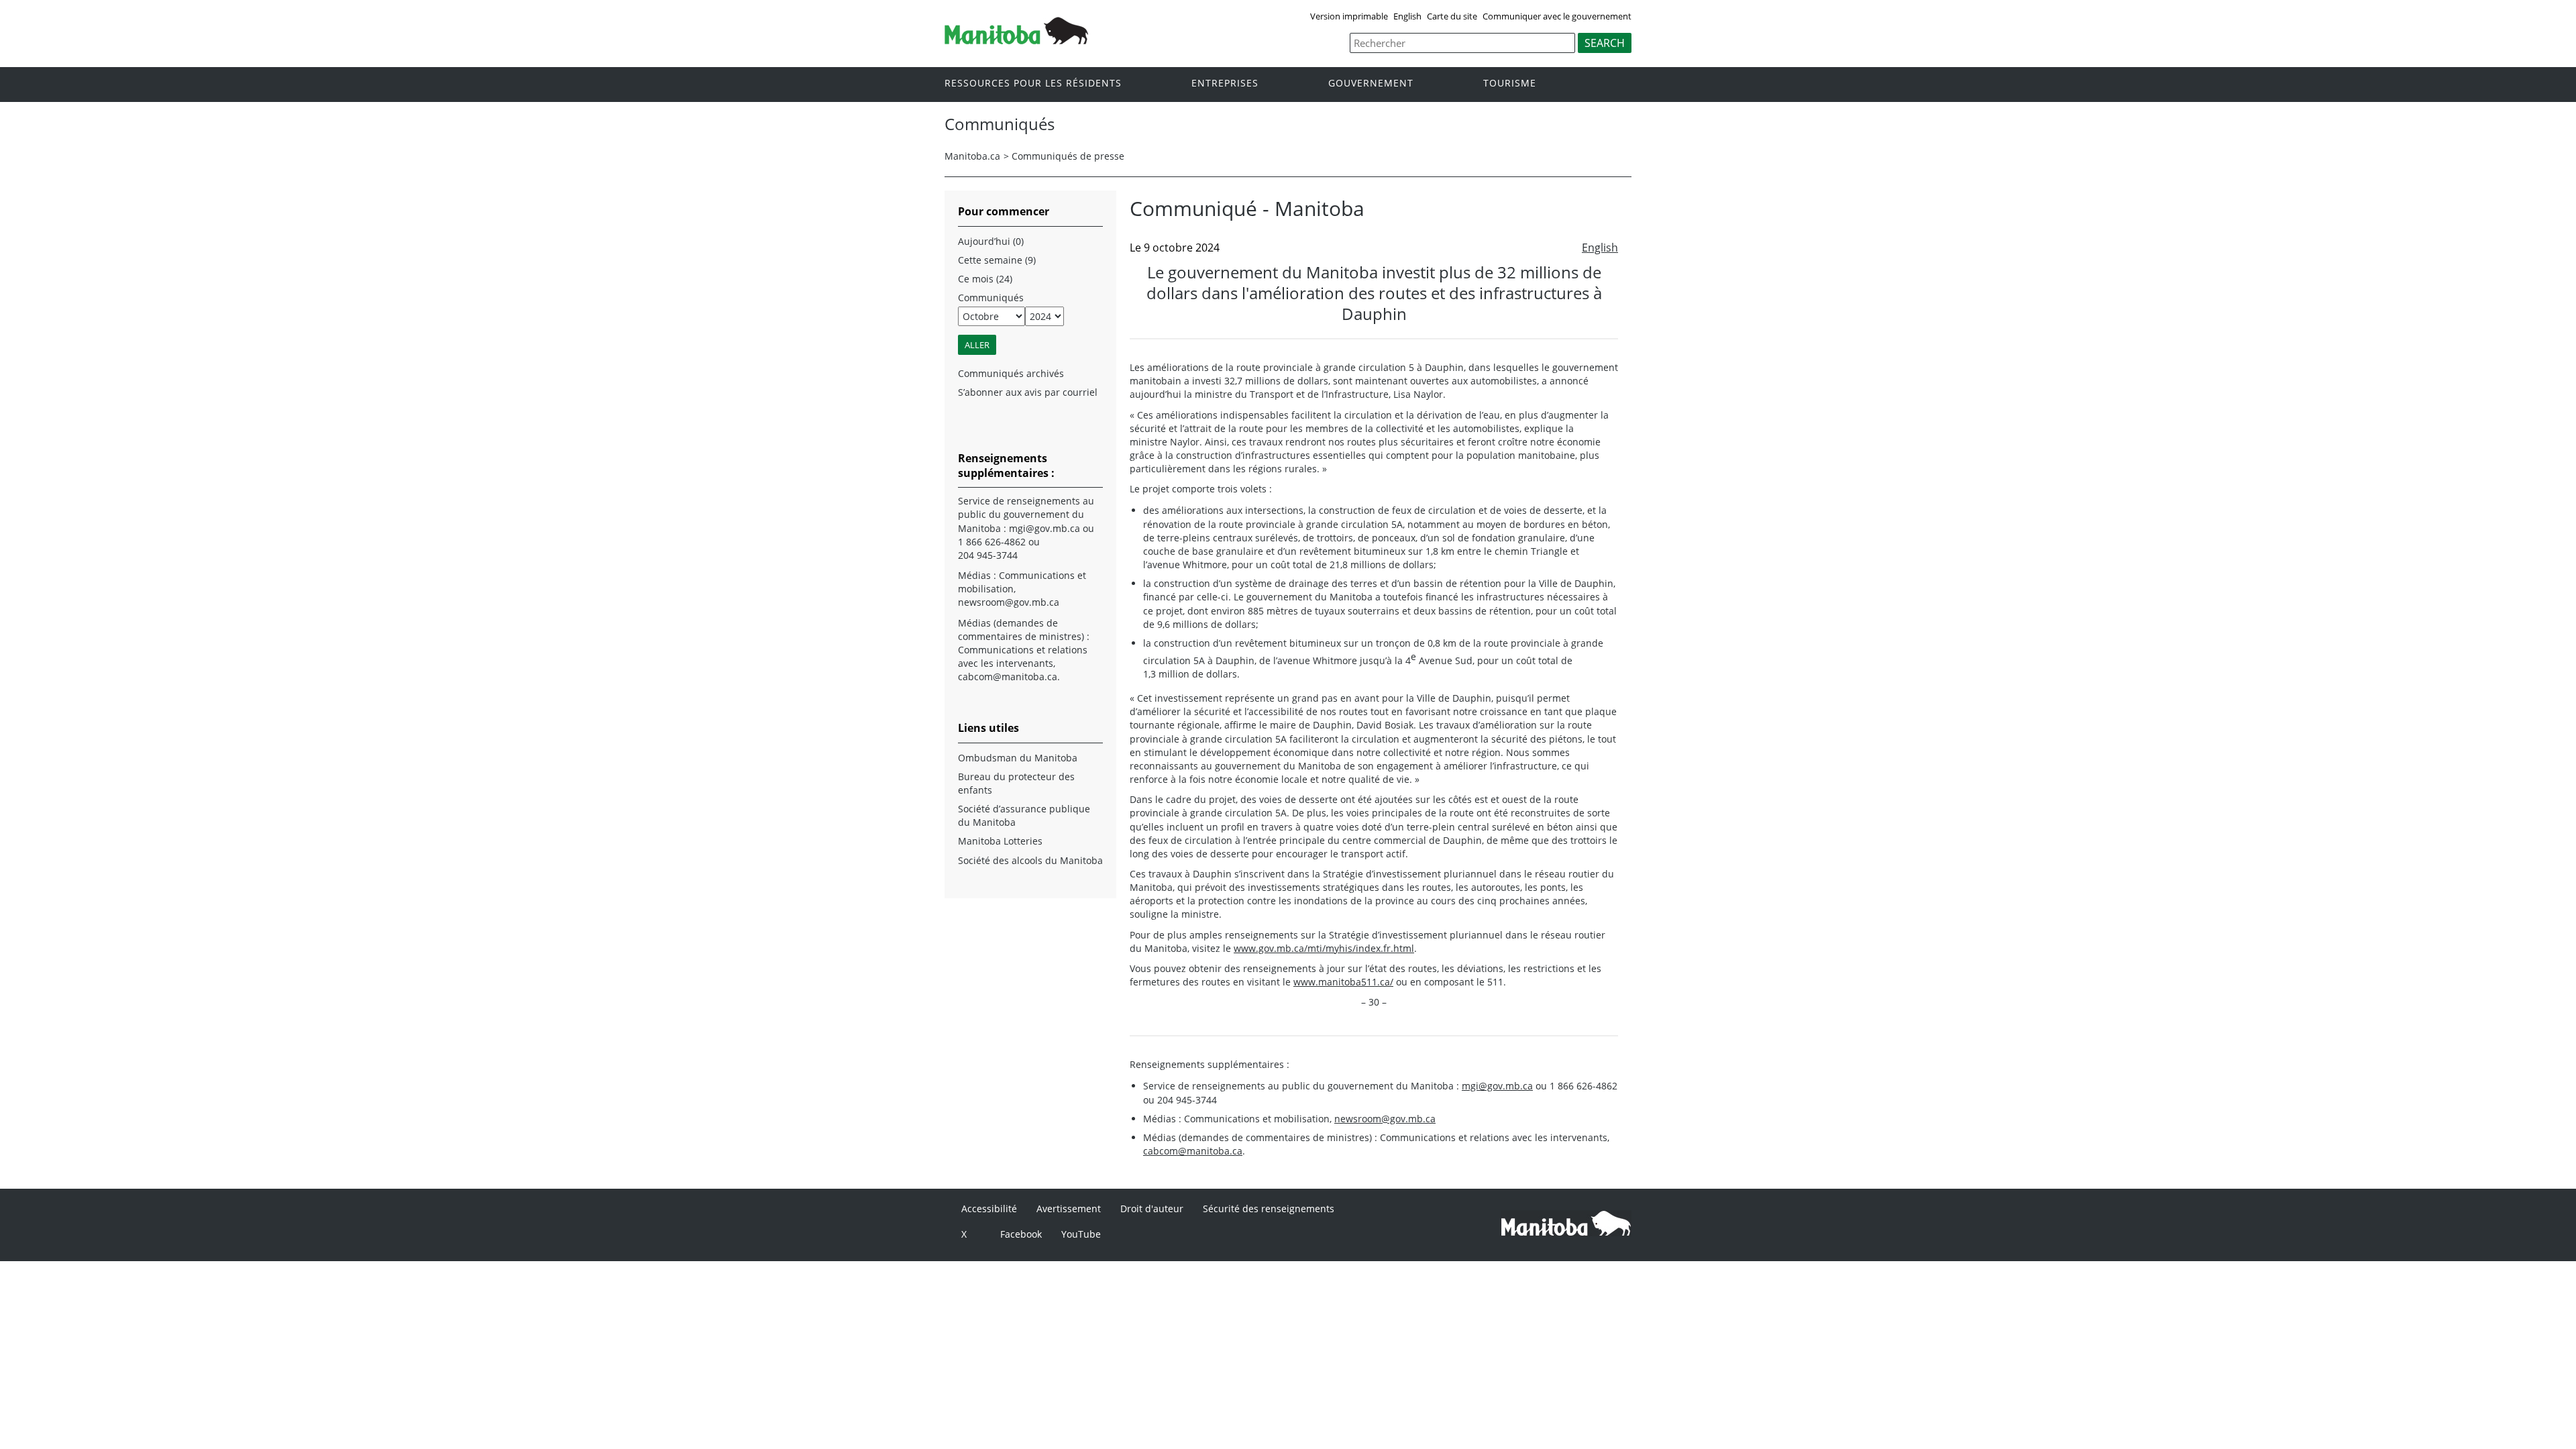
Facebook (1021, 1234)
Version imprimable (1349, 16)
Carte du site (1452, 16)
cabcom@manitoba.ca (1193, 1151)
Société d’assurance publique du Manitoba (1024, 815)
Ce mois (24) (985, 279)
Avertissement (1069, 1209)
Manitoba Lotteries (1000, 841)
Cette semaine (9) (997, 260)
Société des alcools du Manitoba (1030, 860)
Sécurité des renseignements (1269, 1209)
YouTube (1081, 1234)
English (1407, 16)
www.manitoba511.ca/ (1343, 982)
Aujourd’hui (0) (991, 241)
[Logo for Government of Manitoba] (1016, 40)
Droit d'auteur (1152, 1209)
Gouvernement (1371, 84)
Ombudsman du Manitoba (1018, 758)
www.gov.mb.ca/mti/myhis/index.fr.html (1324, 948)
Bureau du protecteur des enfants (1016, 783)
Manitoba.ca (972, 156)
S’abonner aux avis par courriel (1028, 392)
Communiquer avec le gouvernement (1557, 16)
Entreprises (1225, 84)
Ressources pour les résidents (1033, 84)
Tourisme (1510, 84)
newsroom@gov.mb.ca (1385, 1119)
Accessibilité (989, 1209)
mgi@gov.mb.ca (1497, 1086)
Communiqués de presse (1068, 156)
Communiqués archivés (1011, 373)
